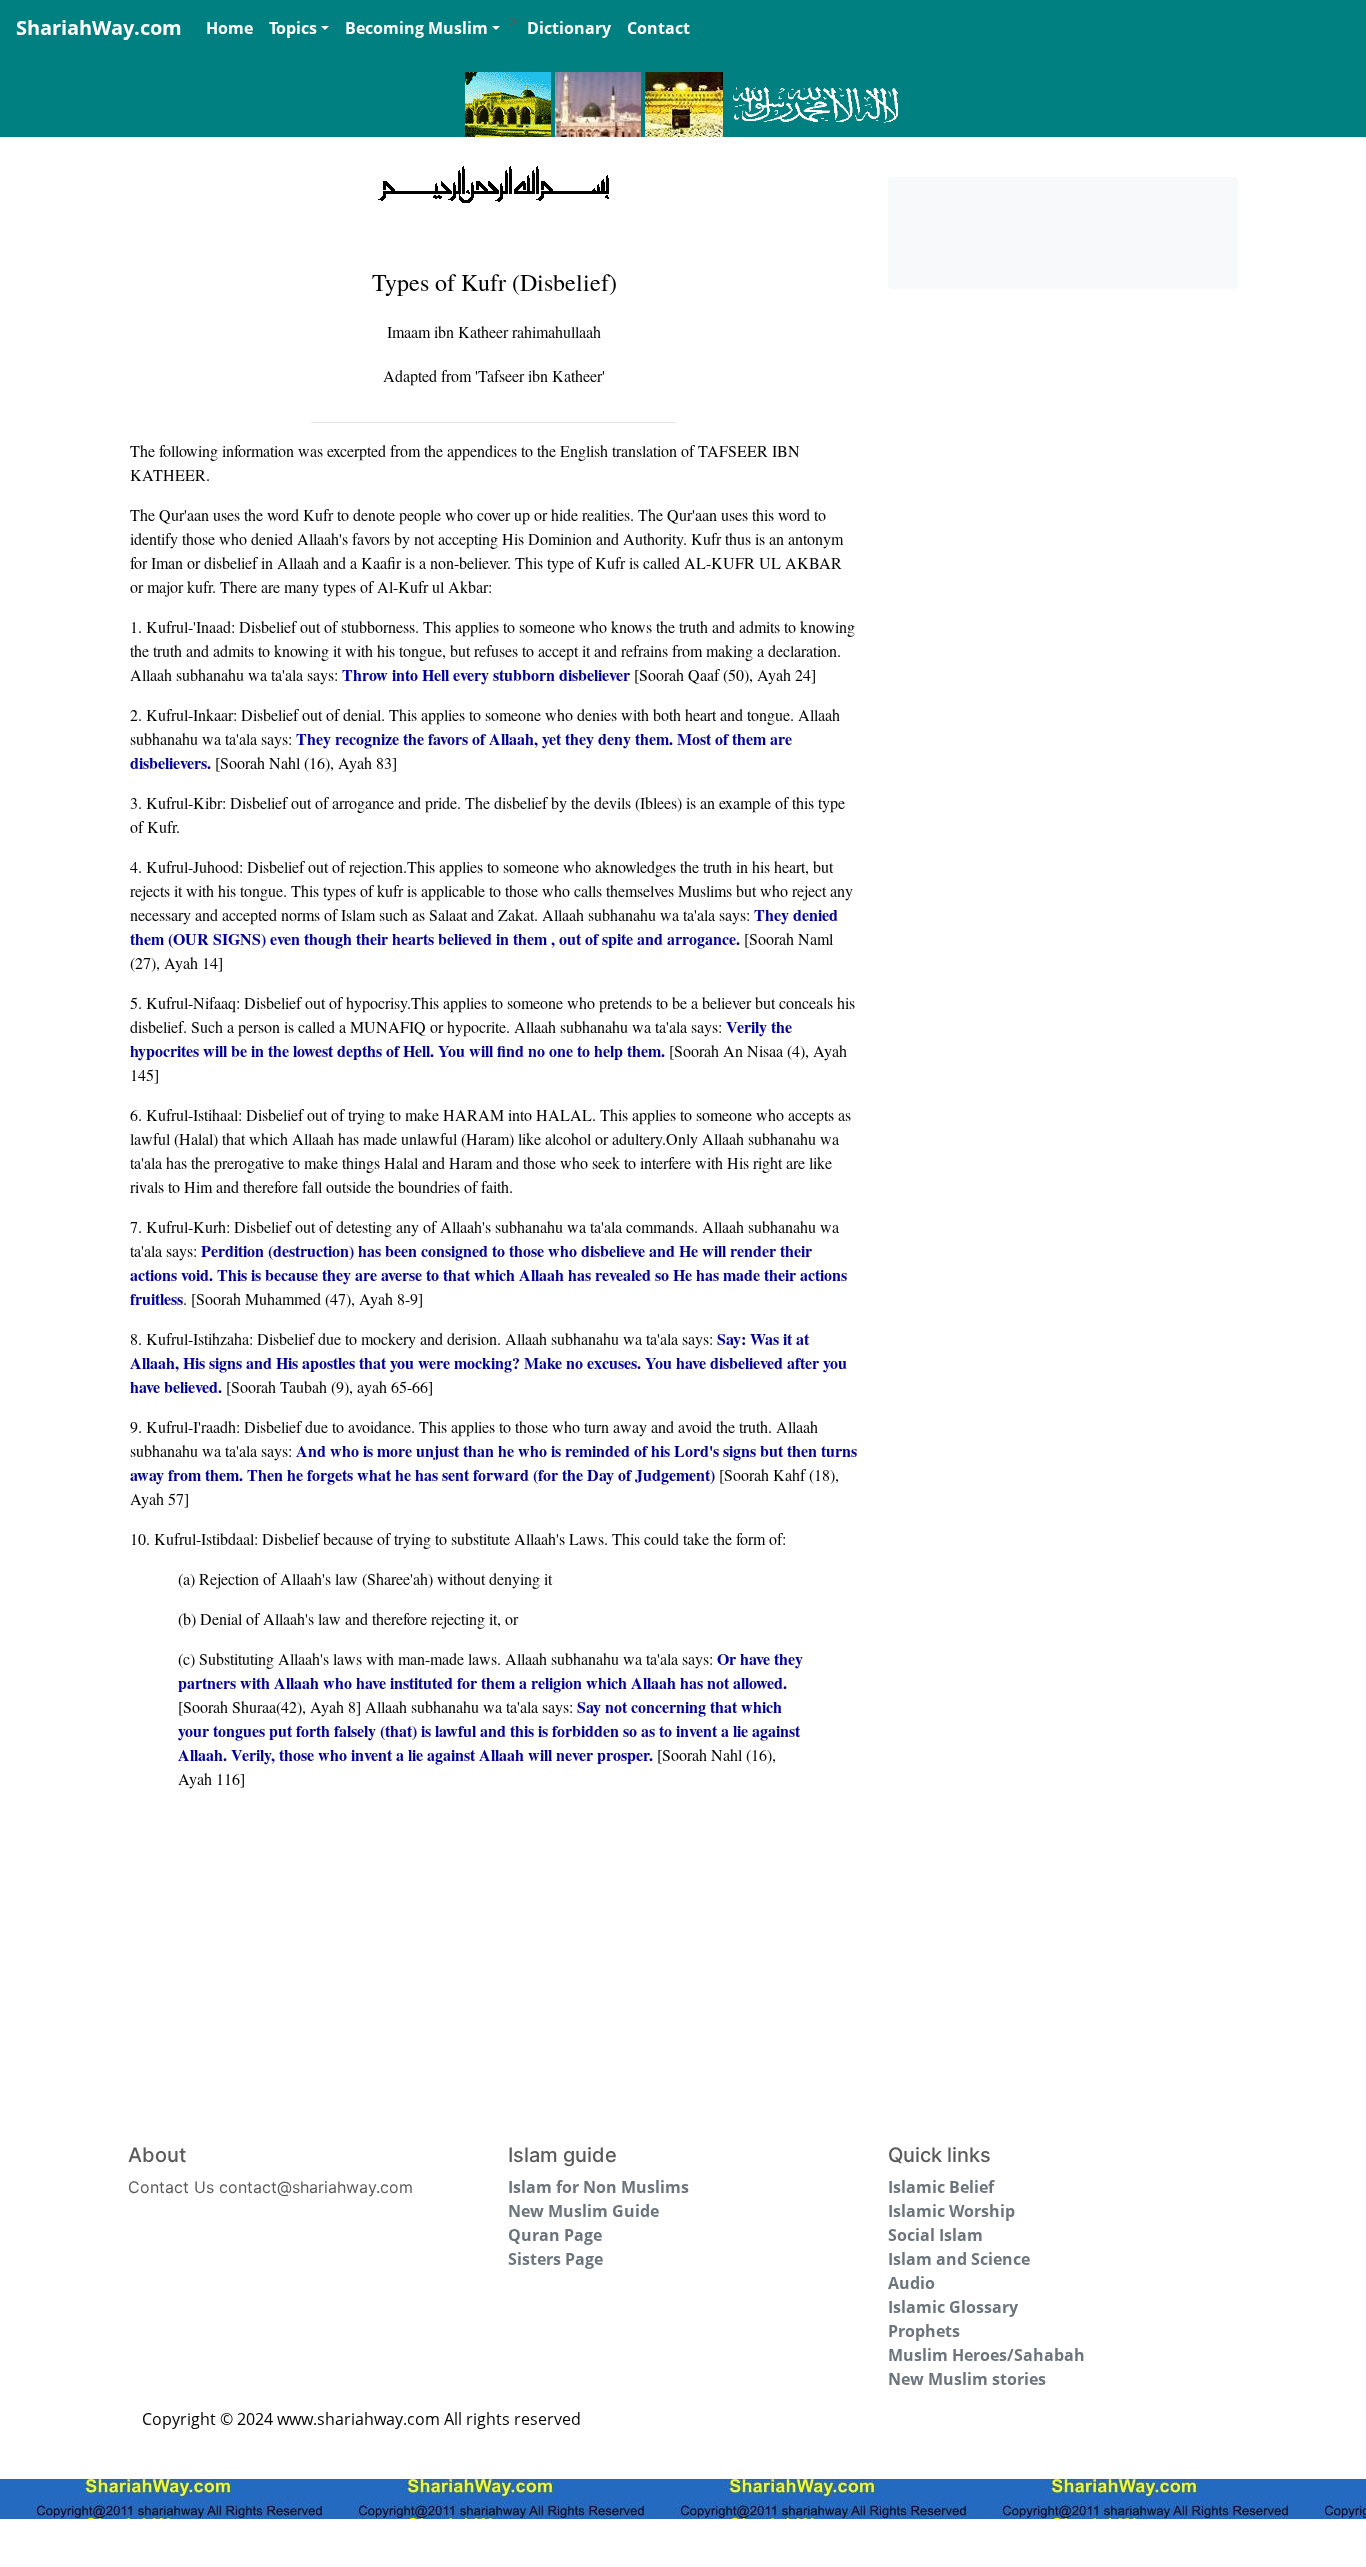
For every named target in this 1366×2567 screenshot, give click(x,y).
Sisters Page (555, 2259)
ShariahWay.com (99, 27)
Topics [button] (293, 28)
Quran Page (555, 2235)
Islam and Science (959, 2259)
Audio (911, 2283)
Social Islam (935, 2235)
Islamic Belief (941, 2187)
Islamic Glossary (953, 2307)
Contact (658, 28)
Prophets (924, 2331)
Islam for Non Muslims (598, 2187)
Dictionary (569, 28)
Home (229, 28)
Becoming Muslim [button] (416, 28)
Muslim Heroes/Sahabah (986, 2355)
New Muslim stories (967, 2379)
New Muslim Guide (583, 2211)
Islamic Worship (951, 2211)
